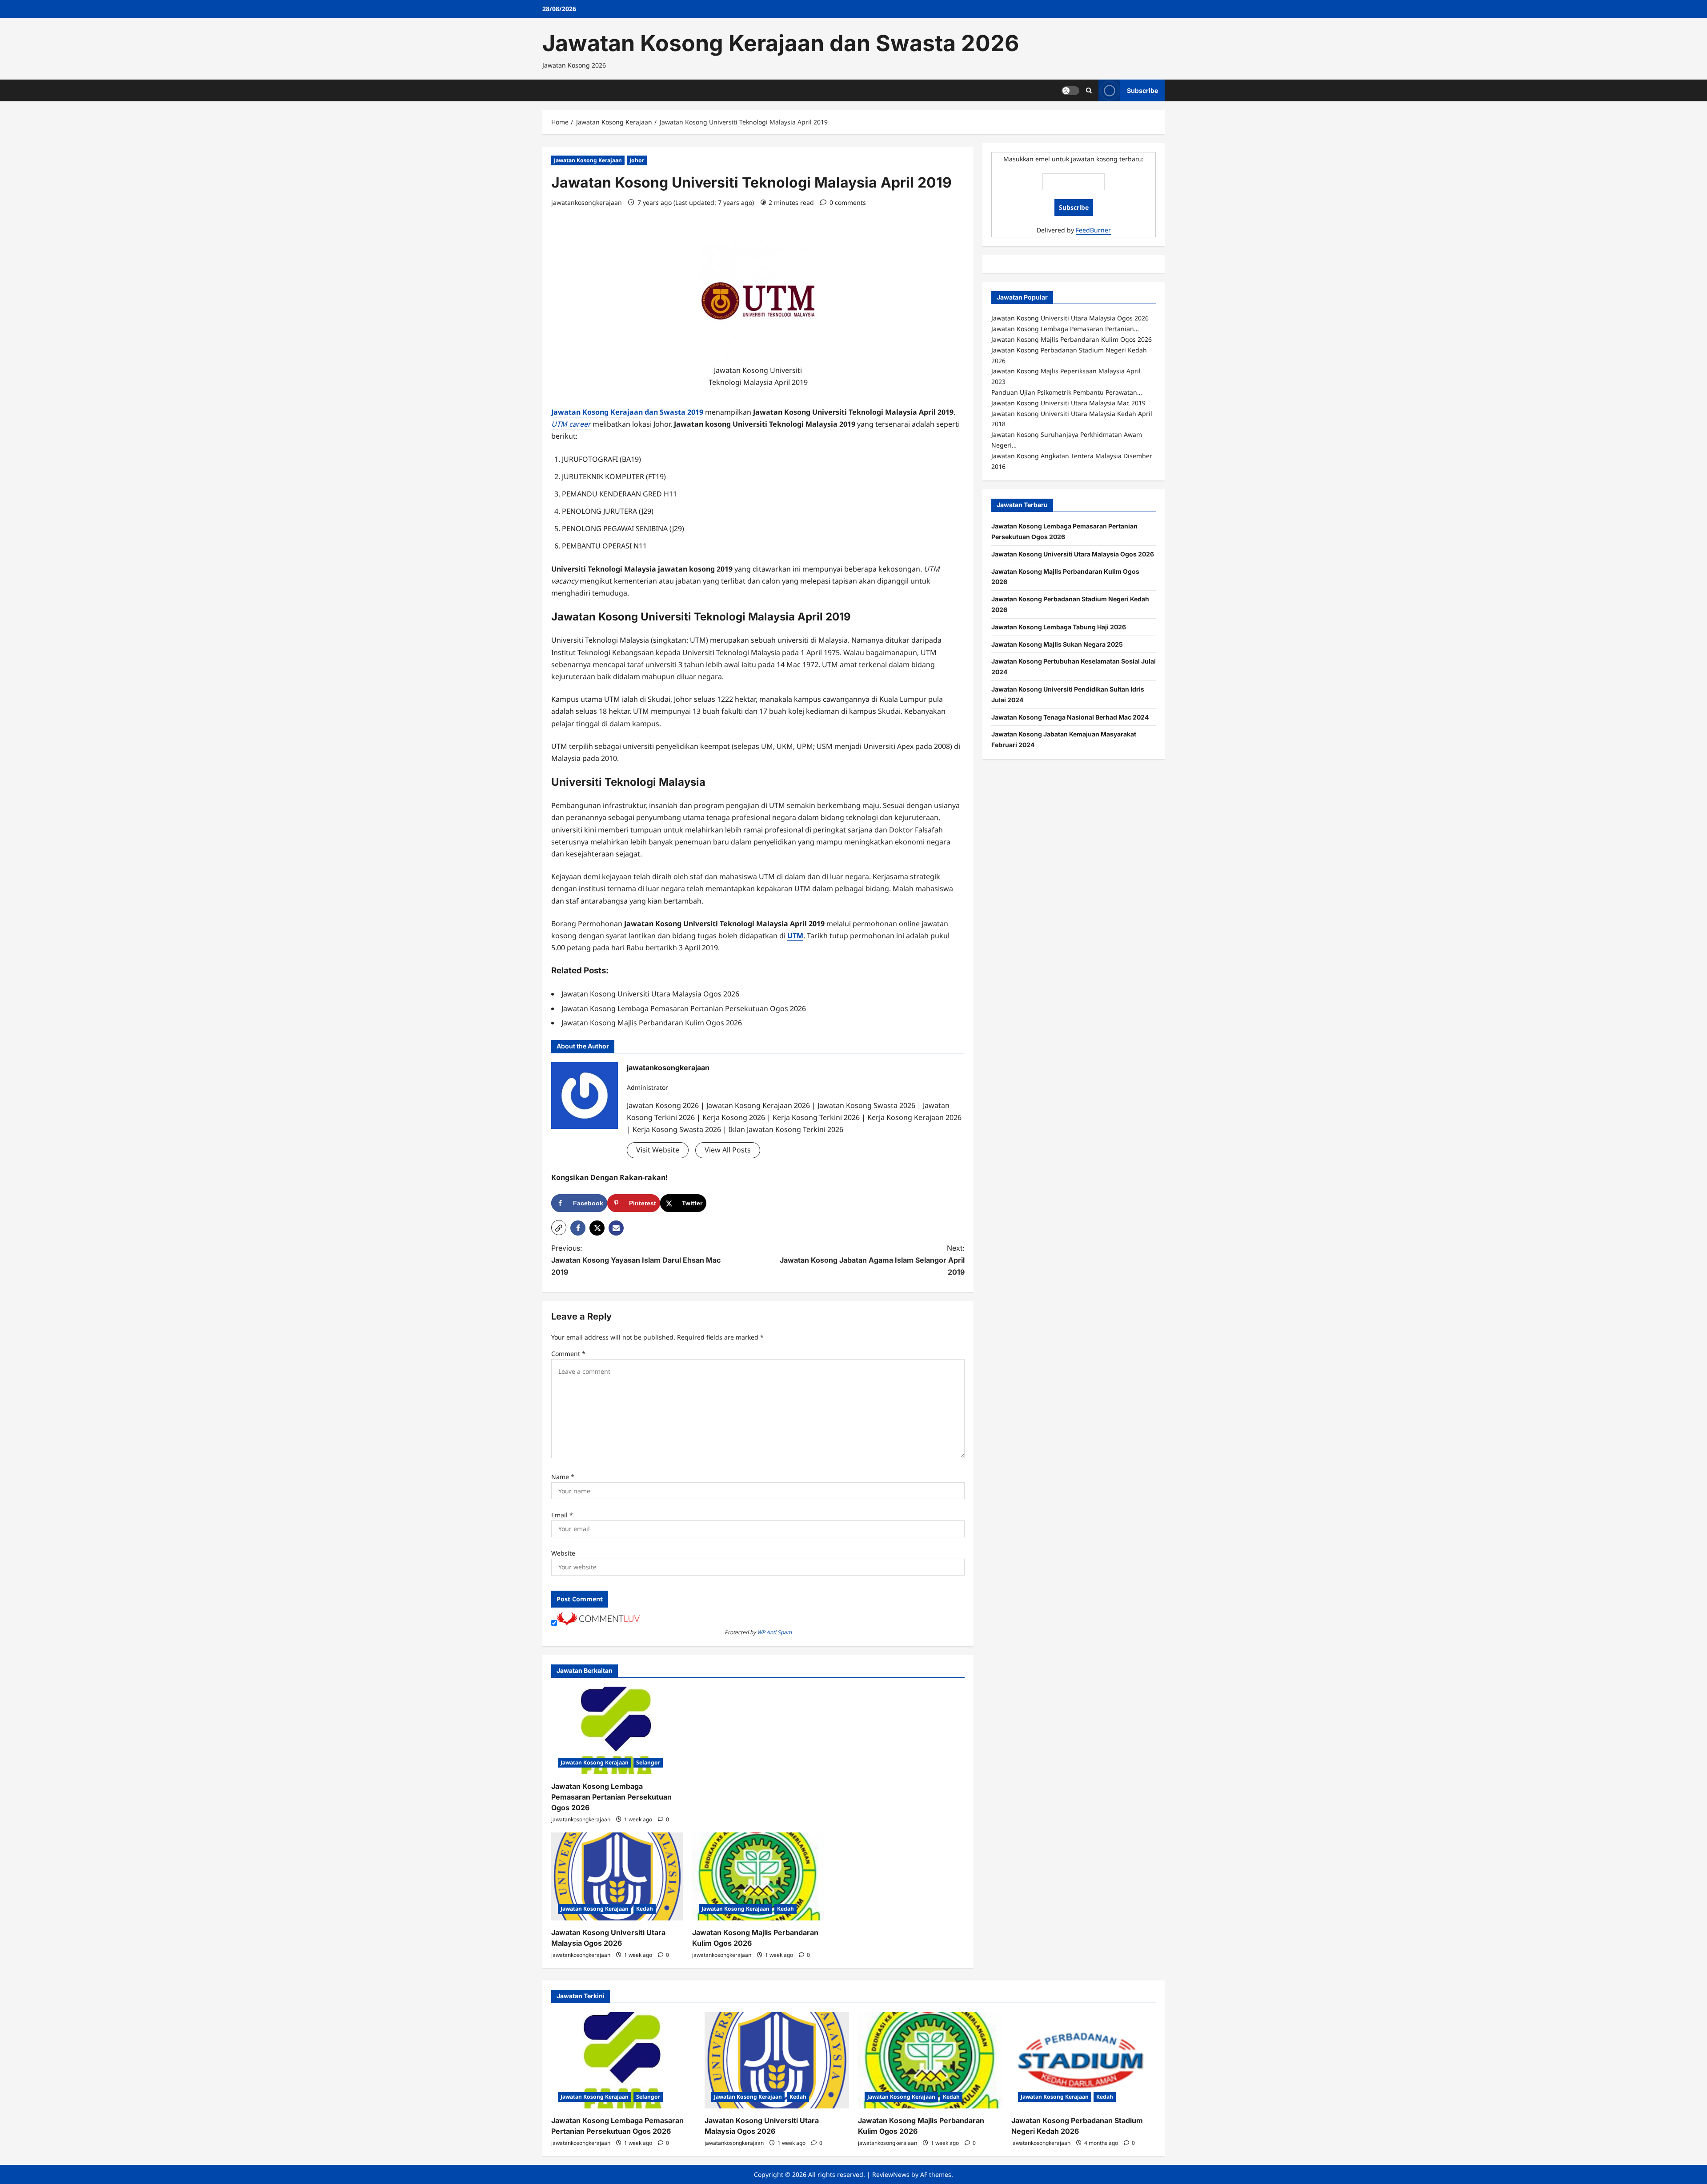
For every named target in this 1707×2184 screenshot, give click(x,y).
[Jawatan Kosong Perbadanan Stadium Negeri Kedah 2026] (1084, 2060)
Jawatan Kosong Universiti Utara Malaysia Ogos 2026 (1073, 554)
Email (562, 1515)
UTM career (571, 424)
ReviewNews (891, 2174)
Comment (568, 1354)
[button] (559, 1228)
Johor (637, 160)
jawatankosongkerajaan (587, 202)
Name (563, 1477)
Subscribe (1142, 90)
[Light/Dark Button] (1070, 90)
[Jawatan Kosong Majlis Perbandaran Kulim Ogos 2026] (758, 1876)
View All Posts (728, 1150)
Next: (872, 1260)
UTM (795, 936)
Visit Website (658, 1150)
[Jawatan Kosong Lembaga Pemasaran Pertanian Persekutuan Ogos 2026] (617, 1731)
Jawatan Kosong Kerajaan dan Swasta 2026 (781, 43)
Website (563, 1553)
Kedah (645, 1909)
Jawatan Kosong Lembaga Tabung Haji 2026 (1059, 626)
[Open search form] (1089, 90)
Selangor (648, 1762)
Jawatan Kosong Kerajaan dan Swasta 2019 (627, 412)
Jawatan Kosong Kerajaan (588, 160)
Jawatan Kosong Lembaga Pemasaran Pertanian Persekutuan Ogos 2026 (611, 1797)
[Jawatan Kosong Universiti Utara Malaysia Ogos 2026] (617, 1876)
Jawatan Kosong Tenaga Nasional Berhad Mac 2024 (1070, 717)
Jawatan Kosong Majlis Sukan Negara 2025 (1057, 644)
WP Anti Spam (774, 1632)
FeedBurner (1093, 230)
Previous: (636, 1260)
